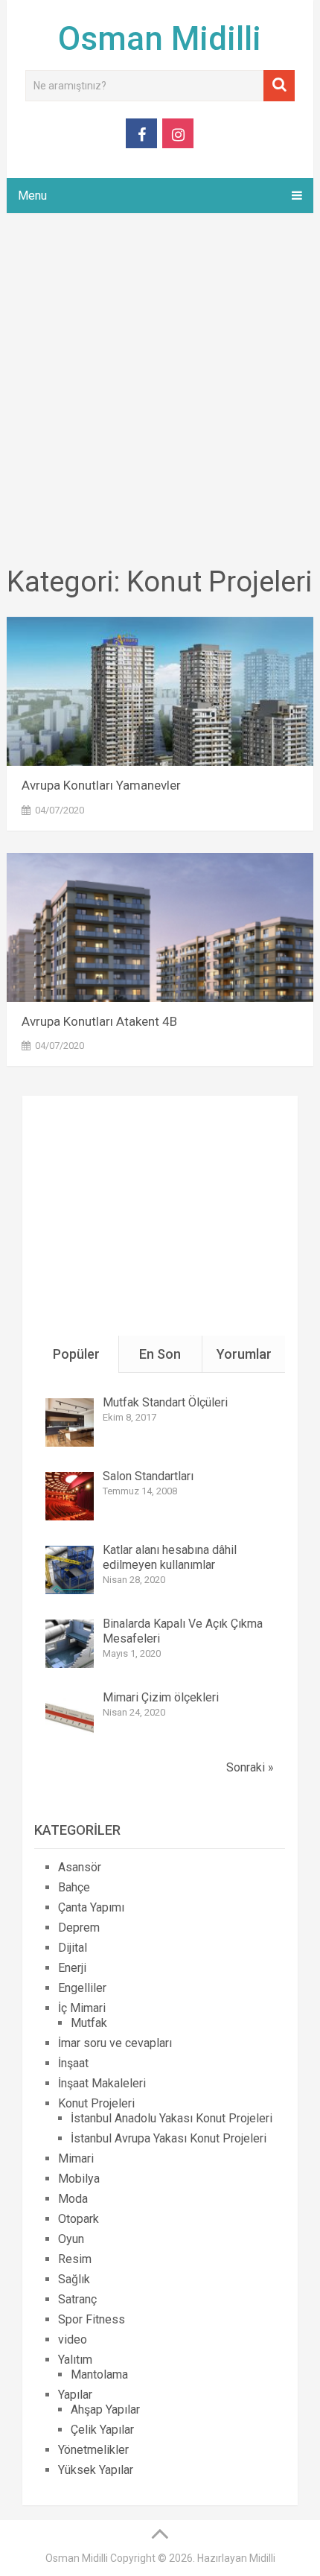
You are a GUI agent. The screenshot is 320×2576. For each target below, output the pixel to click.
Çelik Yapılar (102, 2430)
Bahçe (74, 1887)
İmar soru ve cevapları (115, 2043)
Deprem (79, 1928)
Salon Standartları (148, 1476)
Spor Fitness (92, 2319)
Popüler (76, 1354)
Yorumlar (244, 1354)
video (73, 2339)
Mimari (76, 2158)
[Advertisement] (160, 392)
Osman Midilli (160, 39)
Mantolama (99, 2374)
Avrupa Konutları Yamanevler (101, 785)
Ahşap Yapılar (105, 2410)
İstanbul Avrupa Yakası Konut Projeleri (169, 2138)
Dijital (73, 1948)
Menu (32, 196)
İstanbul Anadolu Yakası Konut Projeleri (172, 2118)
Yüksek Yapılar (96, 2470)
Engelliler (82, 1988)
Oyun (71, 2239)
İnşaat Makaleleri (102, 2083)
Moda (73, 2199)
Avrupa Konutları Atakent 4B (99, 1021)
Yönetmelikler (93, 2450)
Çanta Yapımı (91, 1907)
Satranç (77, 2299)
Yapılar (75, 2395)
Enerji (72, 1968)
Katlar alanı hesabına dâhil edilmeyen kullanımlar (170, 1557)
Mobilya (79, 2179)
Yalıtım (75, 2360)
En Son (160, 1354)
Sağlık (74, 2279)
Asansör (80, 1867)
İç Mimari (82, 2008)
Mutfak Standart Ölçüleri (165, 1402)
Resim (75, 2259)
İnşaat (73, 2063)
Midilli (262, 2558)
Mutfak (89, 2023)
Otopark (79, 2219)
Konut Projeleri (96, 2103)
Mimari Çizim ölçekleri (161, 1697)
